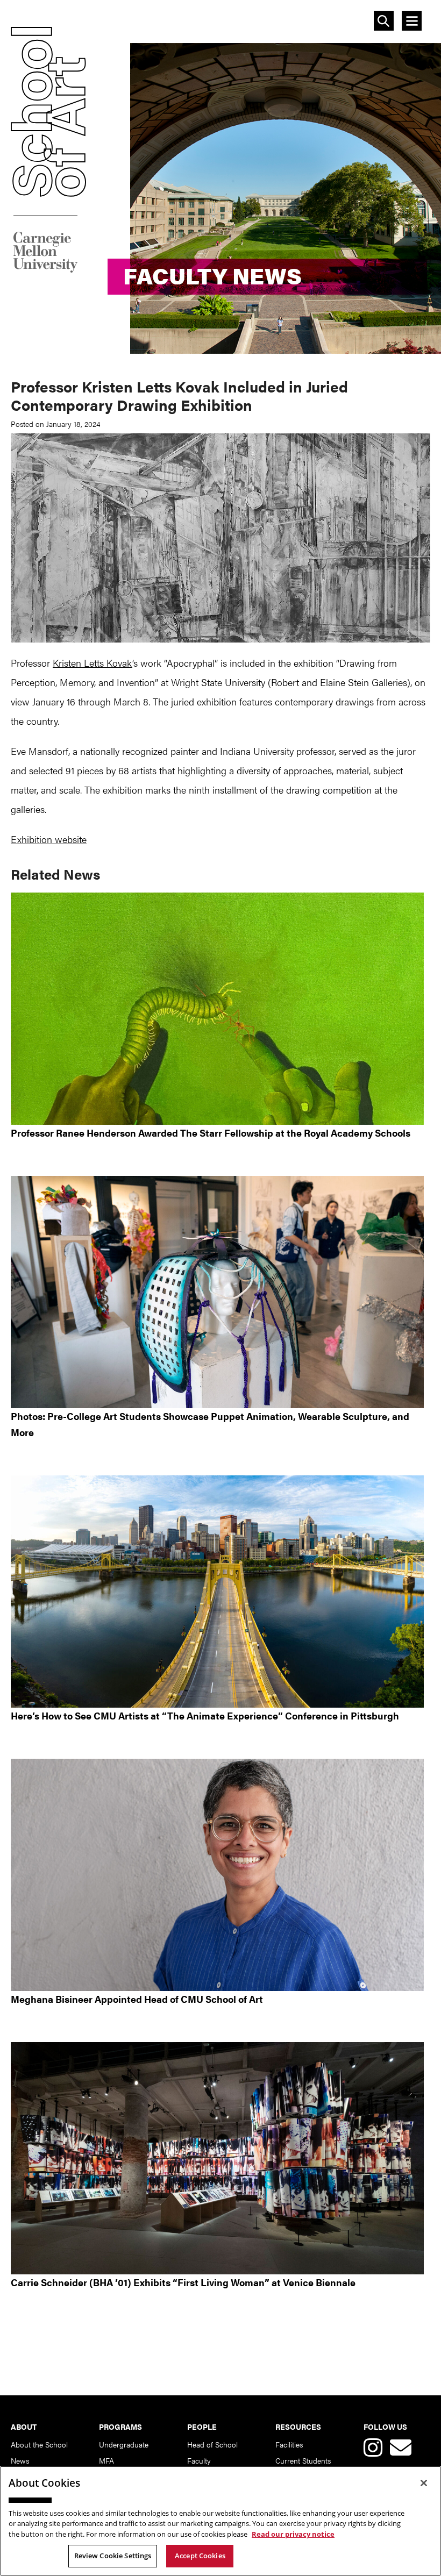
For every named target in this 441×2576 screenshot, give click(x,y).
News (20, 2460)
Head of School (212, 2444)
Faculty (199, 2460)
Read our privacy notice (293, 2534)
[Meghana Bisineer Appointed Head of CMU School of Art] (220, 1875)
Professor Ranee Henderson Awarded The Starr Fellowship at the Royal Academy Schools (211, 1133)
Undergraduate (124, 2444)
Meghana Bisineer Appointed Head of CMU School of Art (137, 1999)
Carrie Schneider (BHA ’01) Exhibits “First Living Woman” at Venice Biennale (183, 2282)
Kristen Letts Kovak (93, 663)
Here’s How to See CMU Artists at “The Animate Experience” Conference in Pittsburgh (205, 1715)
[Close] (424, 2483)
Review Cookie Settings (113, 2556)
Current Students (303, 2460)
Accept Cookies (200, 2556)
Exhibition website (49, 839)
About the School (39, 2444)
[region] (220, 2521)
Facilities (289, 2444)
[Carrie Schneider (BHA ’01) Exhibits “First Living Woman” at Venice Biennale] (220, 2158)
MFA (106, 2460)
